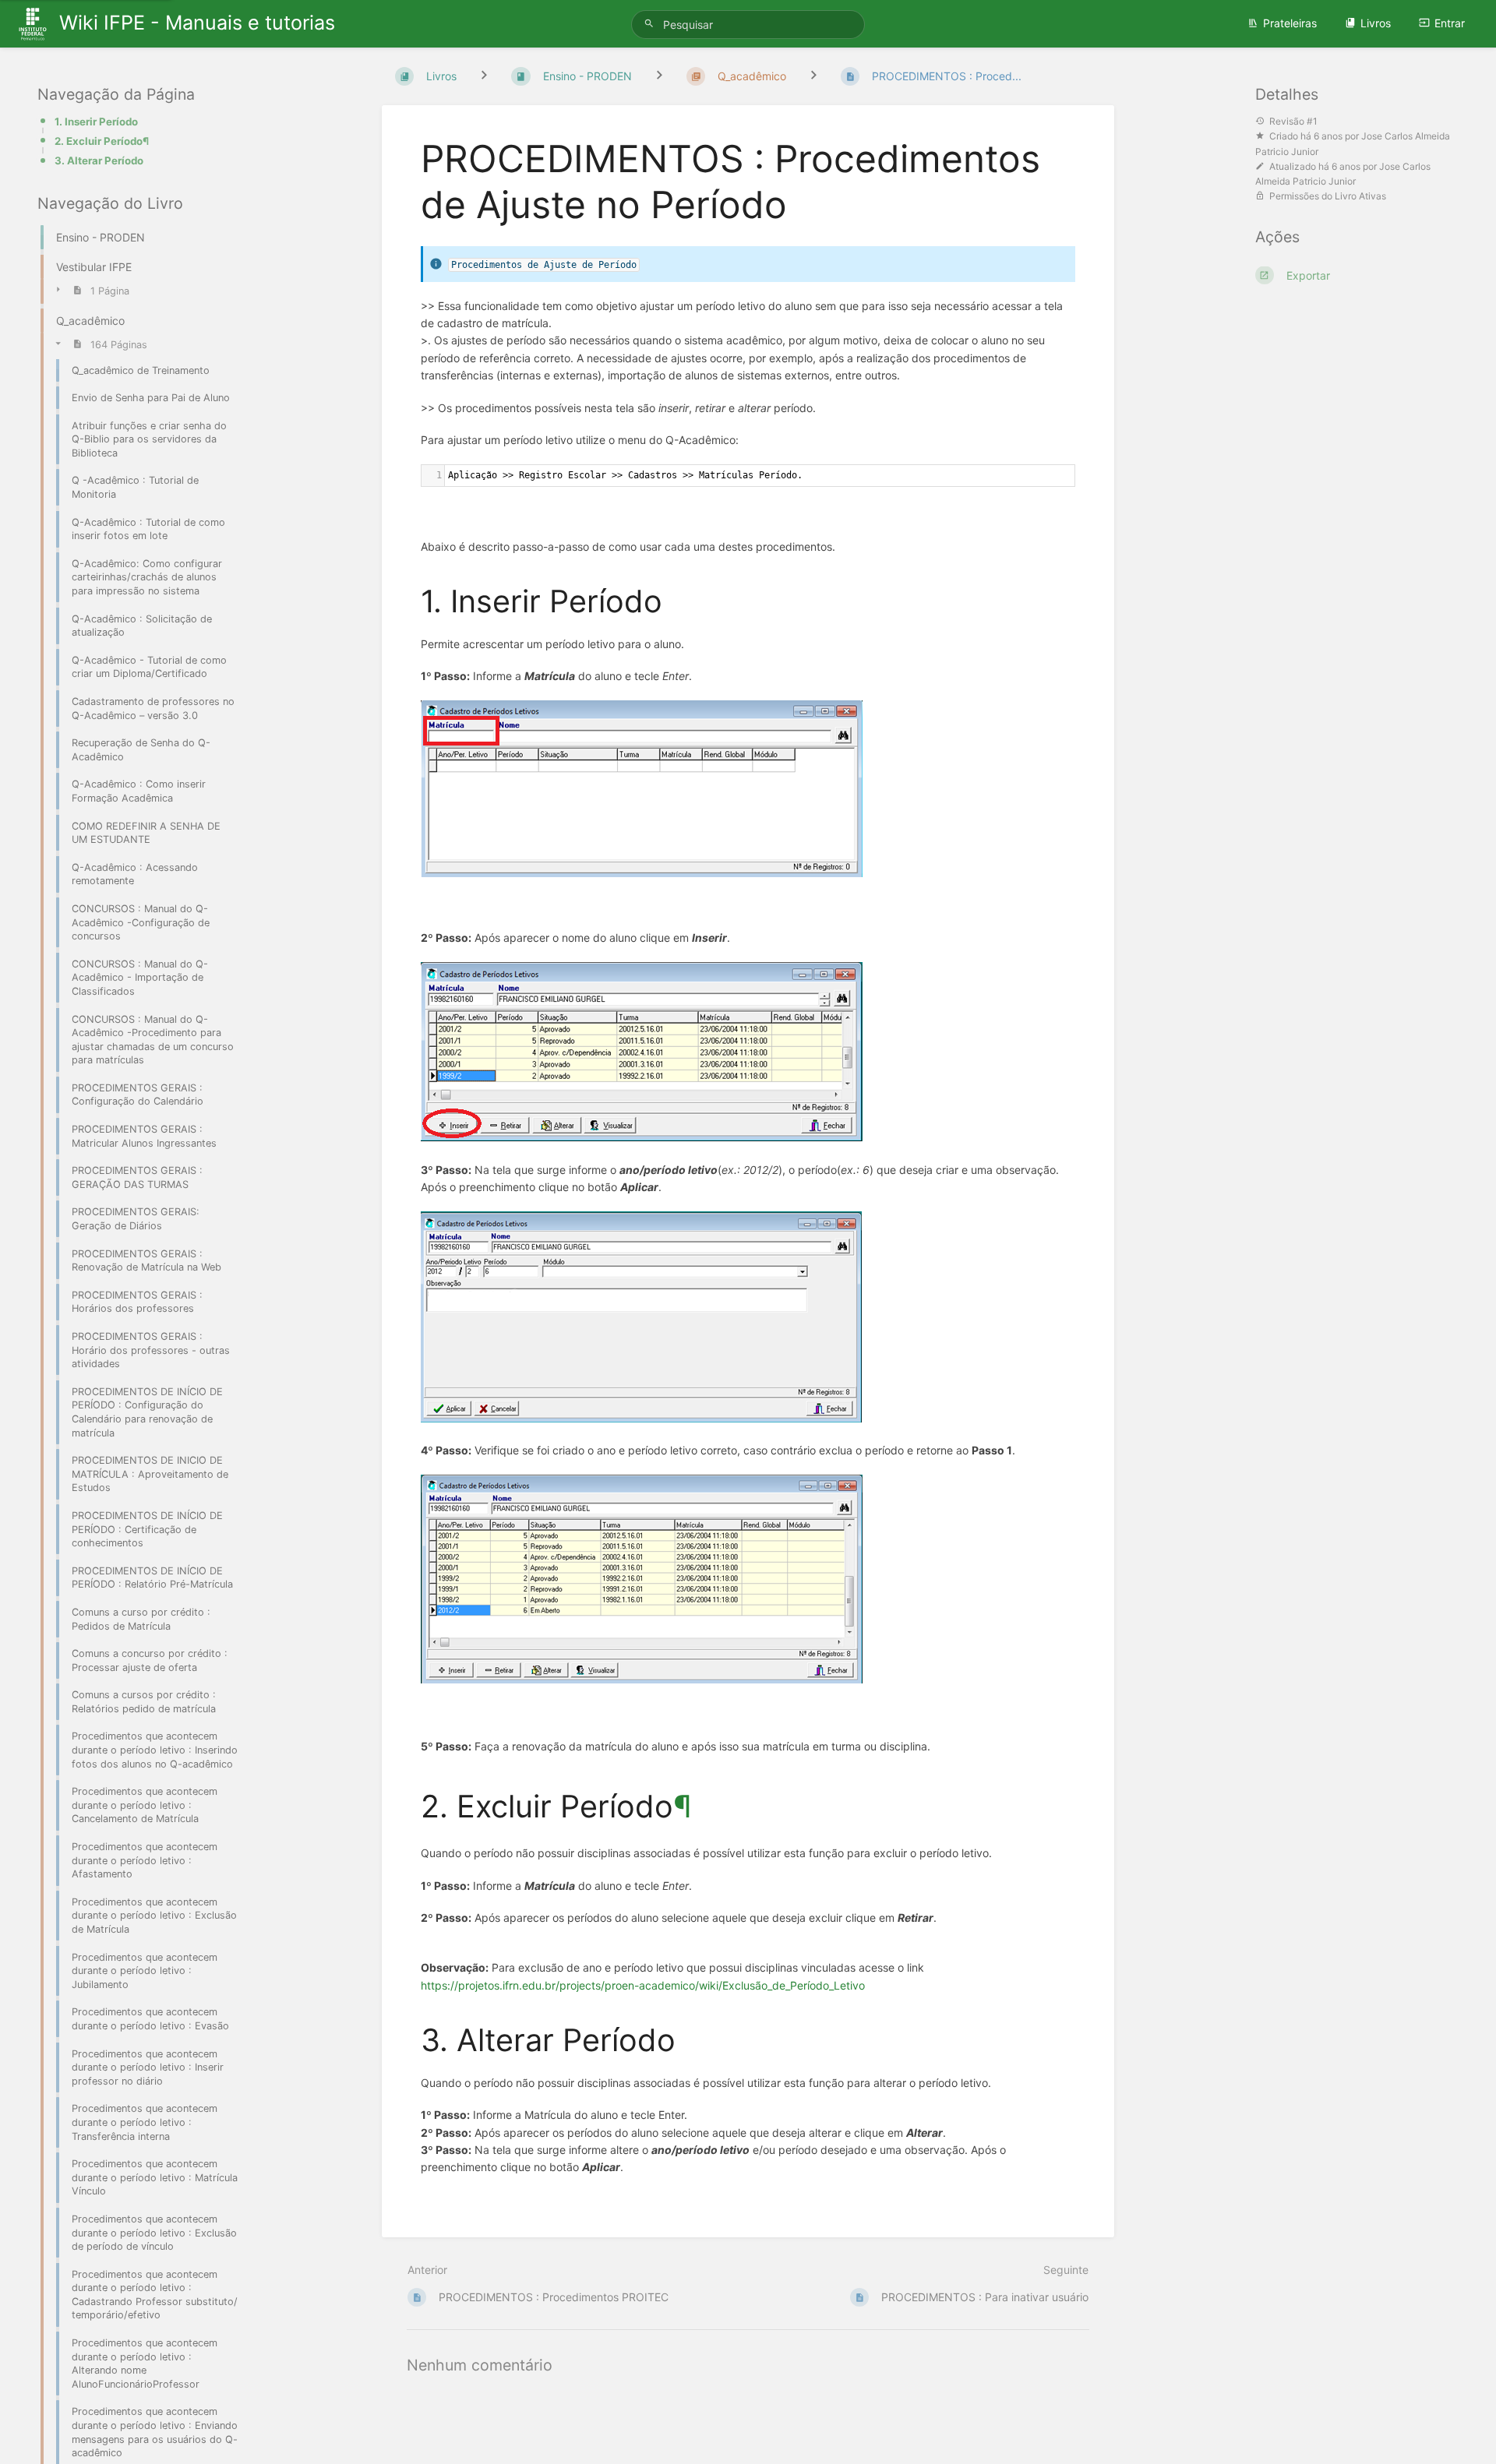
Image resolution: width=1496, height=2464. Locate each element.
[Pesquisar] (651, 24)
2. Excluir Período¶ (102, 141)
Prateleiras (1290, 23)
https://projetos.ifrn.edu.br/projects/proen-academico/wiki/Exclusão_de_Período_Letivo (643, 1985)
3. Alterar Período (99, 160)
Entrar (1450, 23)
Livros (1376, 23)
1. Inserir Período (96, 122)
